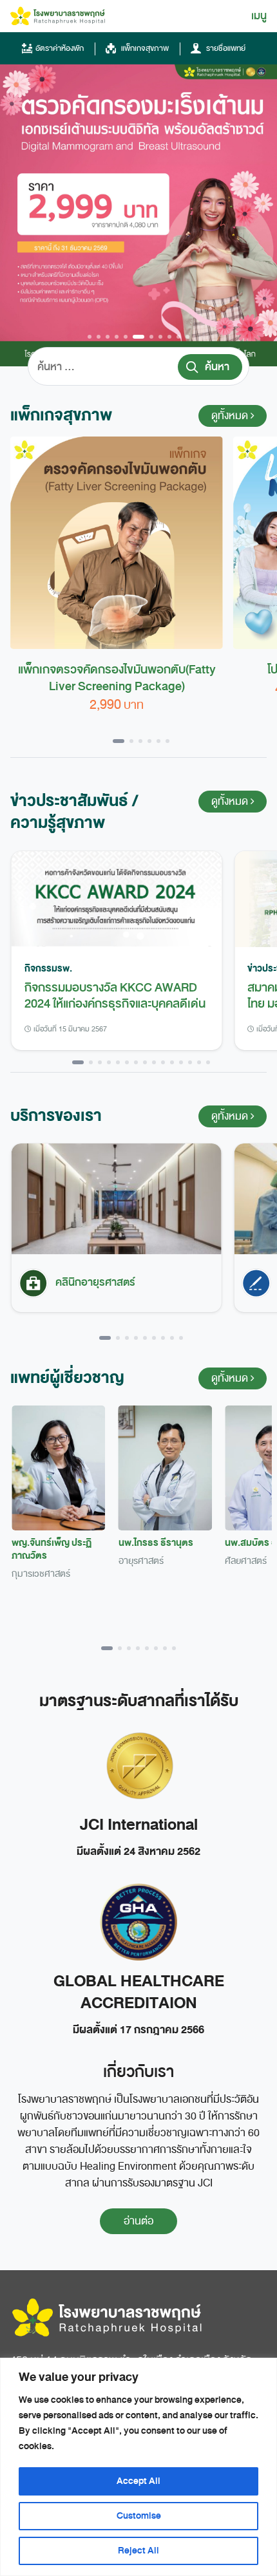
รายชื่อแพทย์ (225, 48)
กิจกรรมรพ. (48, 968)
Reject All (138, 2551)
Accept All (138, 2481)
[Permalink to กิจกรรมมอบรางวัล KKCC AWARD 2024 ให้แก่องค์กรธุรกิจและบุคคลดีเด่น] (117, 899)
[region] (138, 2467)
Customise (139, 2516)
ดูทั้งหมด (231, 416)
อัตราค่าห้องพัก (60, 48)
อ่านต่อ (138, 2221)
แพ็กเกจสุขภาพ (144, 48)
